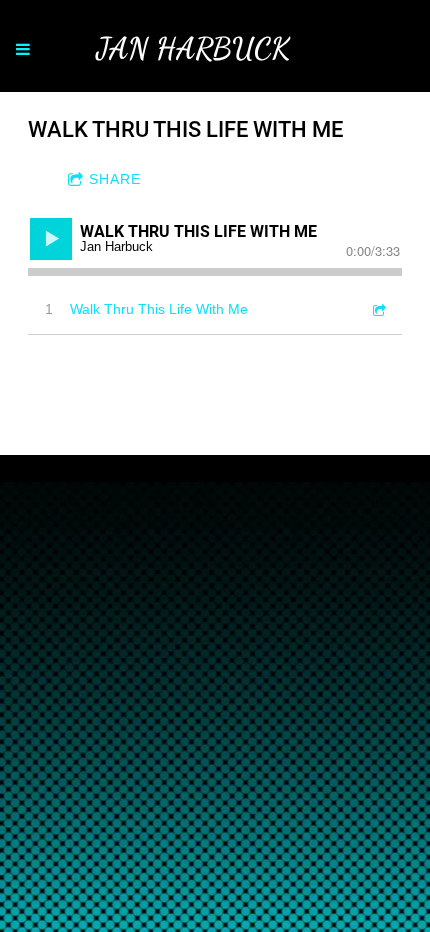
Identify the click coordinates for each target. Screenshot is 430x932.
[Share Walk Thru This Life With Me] (378, 309)
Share (115, 179)
